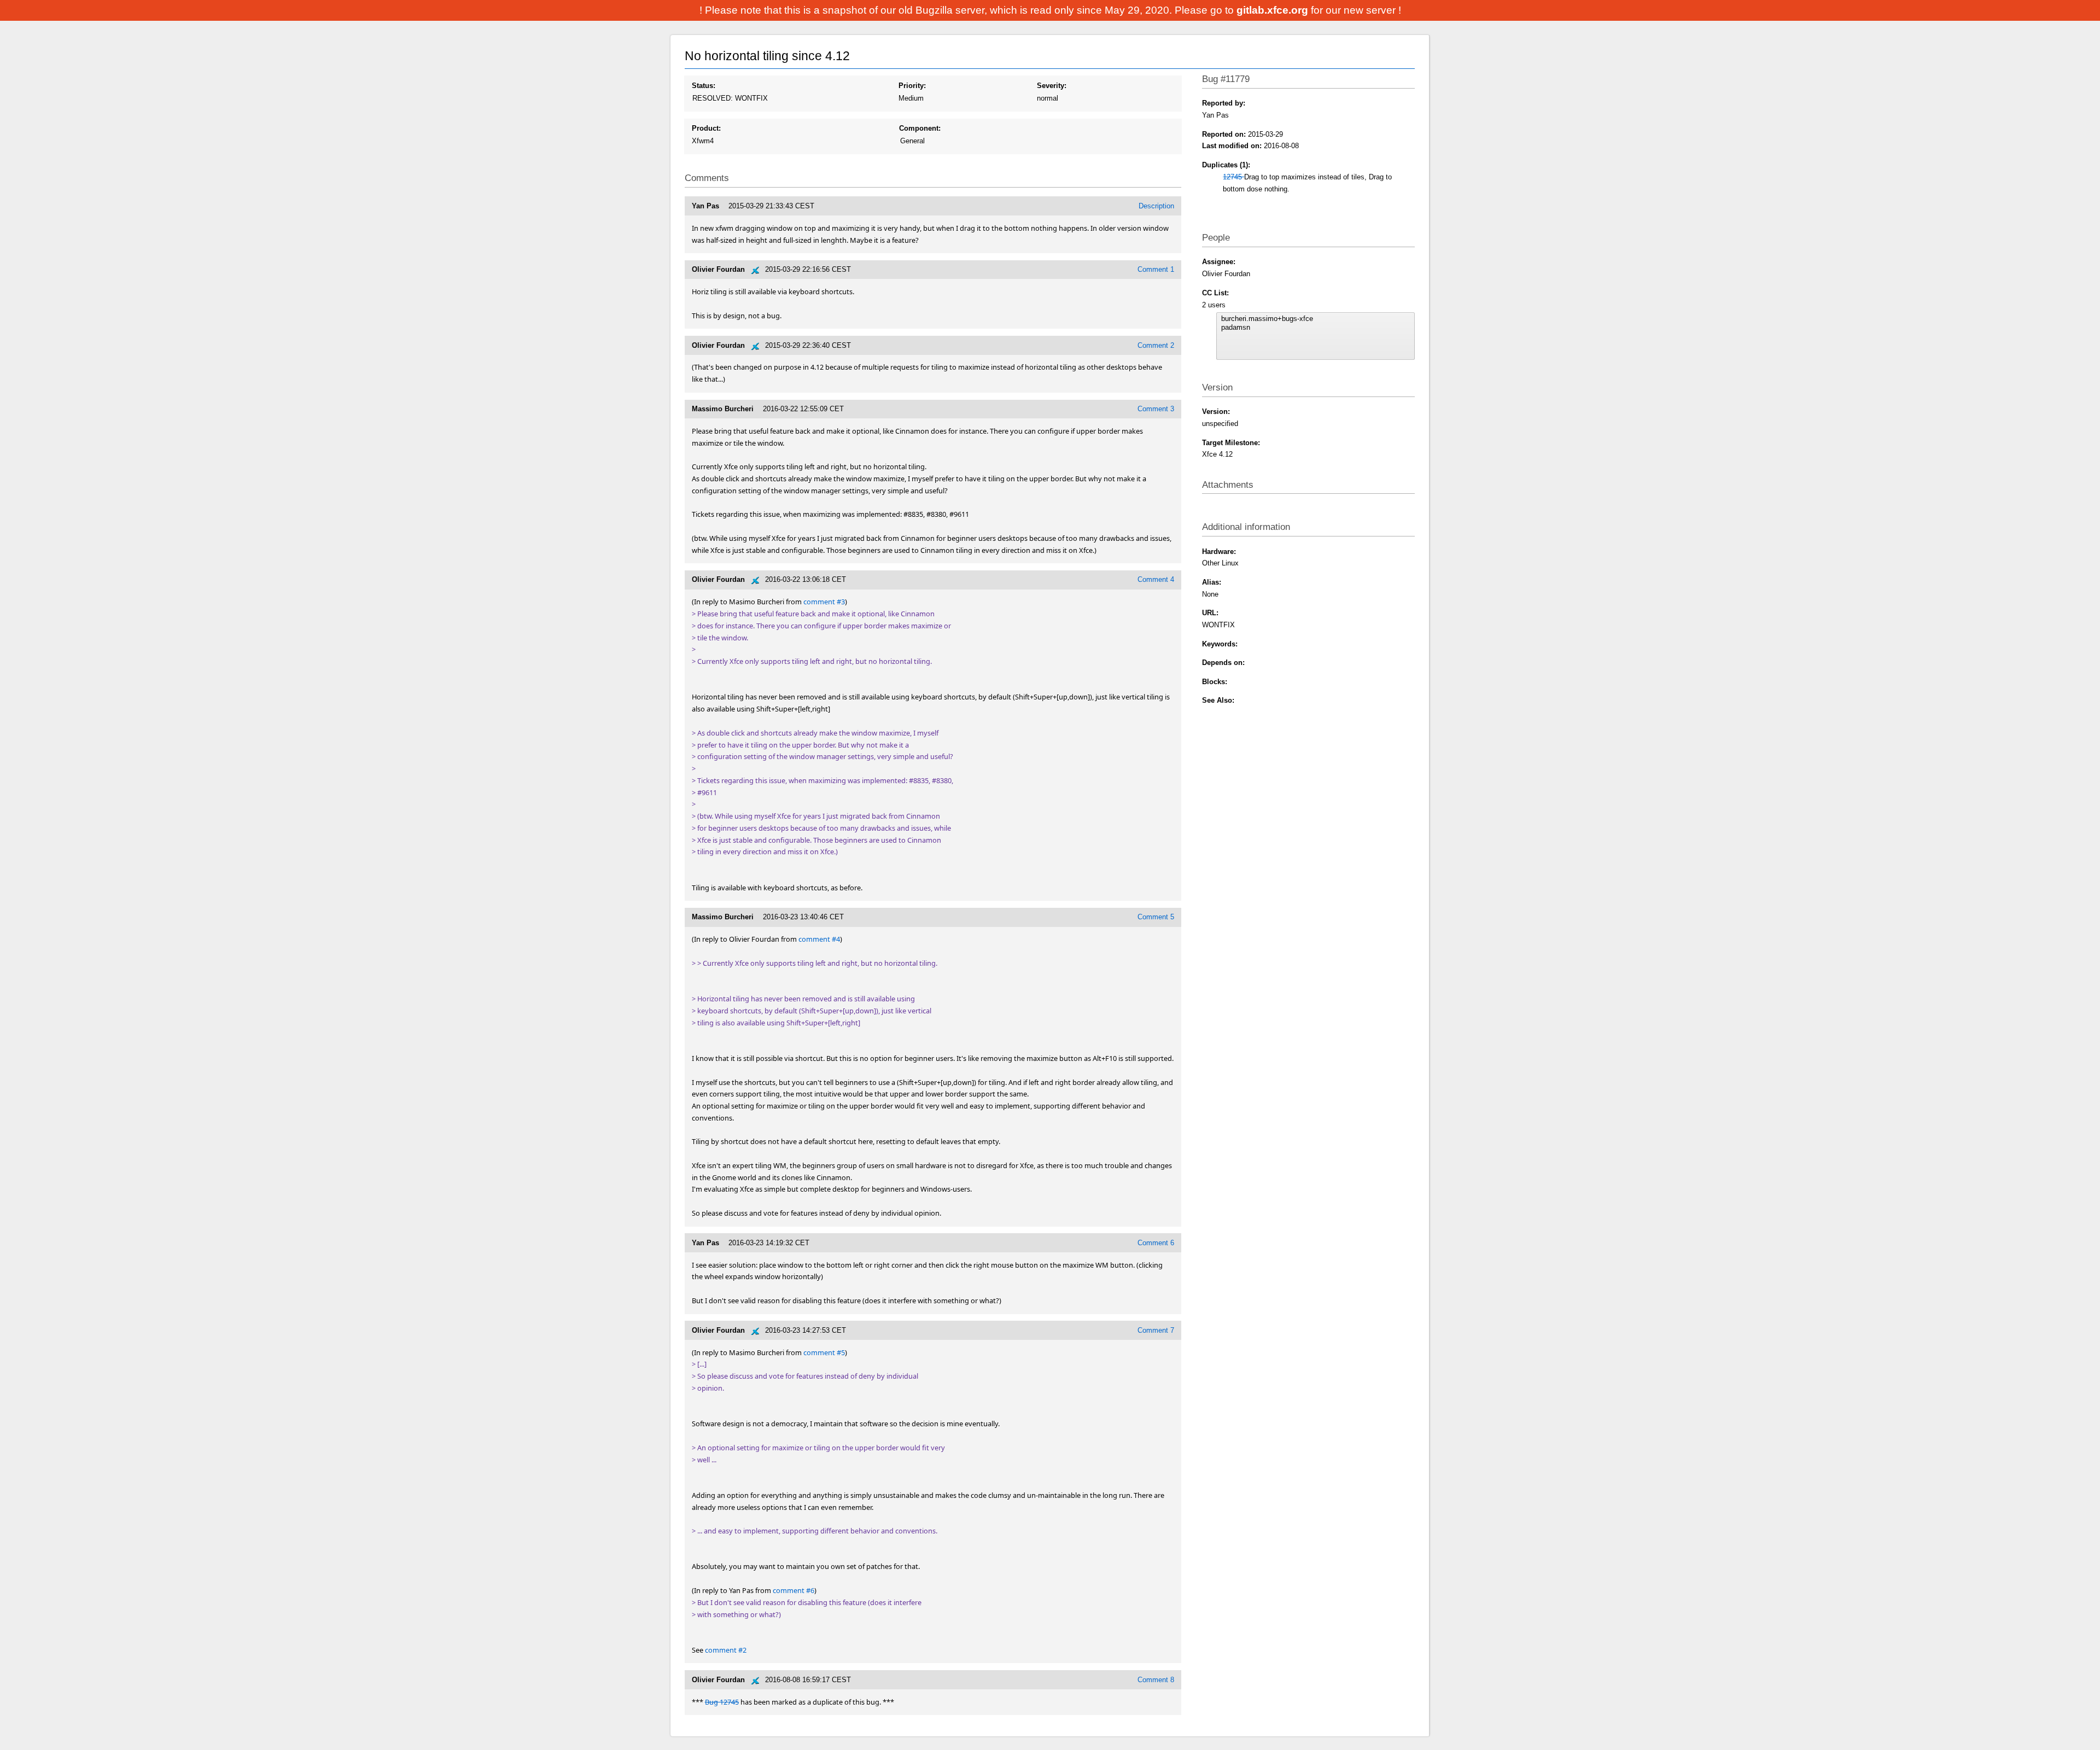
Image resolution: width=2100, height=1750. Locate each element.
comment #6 (794, 1590)
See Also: (1218, 700)
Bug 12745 (722, 1702)
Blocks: (1215, 682)
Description (1156, 206)
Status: (704, 86)
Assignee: (1219, 262)
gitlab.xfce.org (1274, 10)
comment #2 (726, 1650)
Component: (920, 128)
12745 (1233, 177)
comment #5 (824, 1352)
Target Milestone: (1231, 443)
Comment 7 (1156, 1330)
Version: (1216, 412)
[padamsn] (1315, 328)
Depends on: (1223, 663)
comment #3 (824, 602)
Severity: (1052, 86)
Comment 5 (1156, 917)
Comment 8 (1156, 1680)
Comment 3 (1156, 409)
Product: (706, 128)
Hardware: (1219, 552)
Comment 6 (1156, 1243)
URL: (1210, 613)
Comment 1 (1156, 269)
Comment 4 (1156, 579)
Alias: (1212, 582)
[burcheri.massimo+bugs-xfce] (1315, 319)
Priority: (912, 86)
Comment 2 (1156, 345)
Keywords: (1220, 644)
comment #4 (819, 939)
